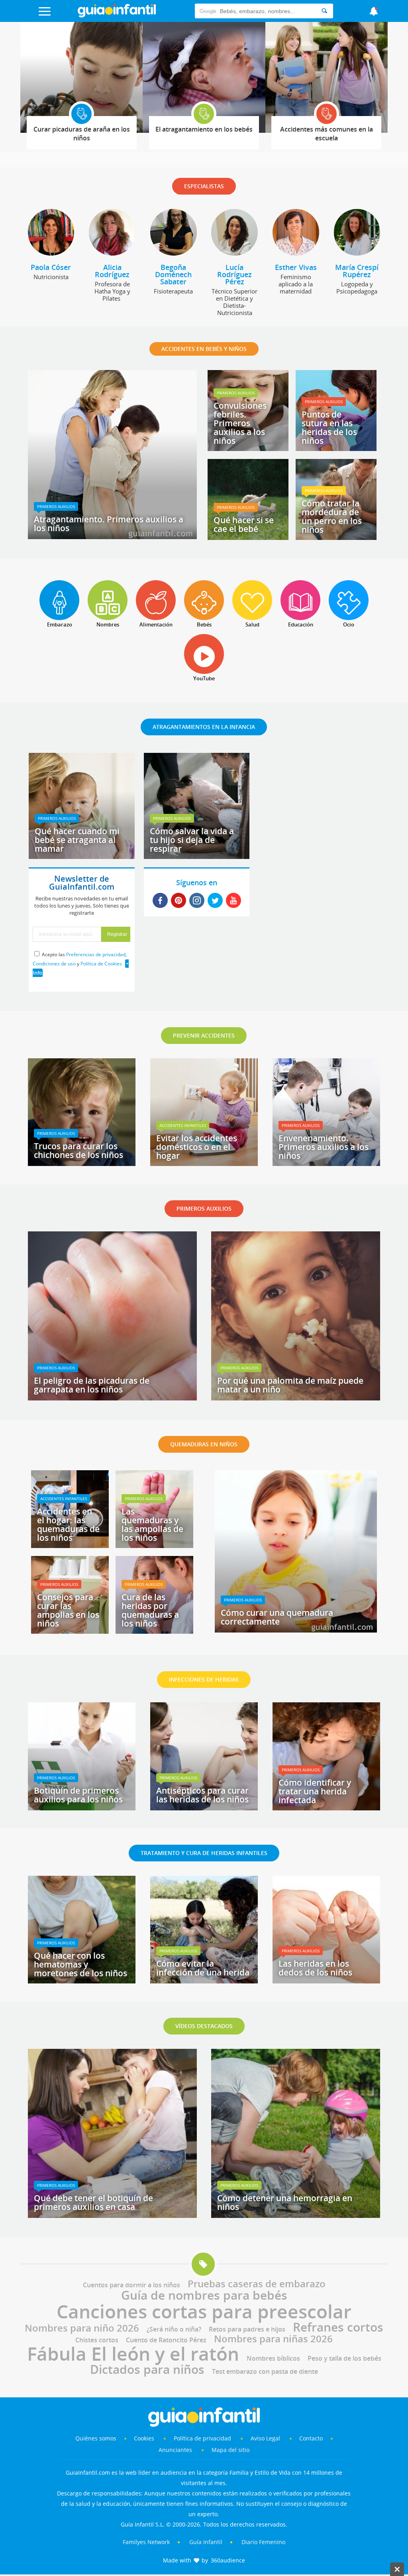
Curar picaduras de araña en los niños (82, 134)
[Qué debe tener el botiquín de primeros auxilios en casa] (112, 2215)
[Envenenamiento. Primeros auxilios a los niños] (326, 1163)
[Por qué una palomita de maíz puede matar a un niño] (296, 1398)
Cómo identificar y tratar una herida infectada (315, 1791)
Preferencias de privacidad (96, 954)
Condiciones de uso (54, 964)
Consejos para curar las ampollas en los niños (68, 1610)
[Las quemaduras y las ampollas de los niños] (154, 1545)
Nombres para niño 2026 (82, 2328)
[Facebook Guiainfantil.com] (160, 901)
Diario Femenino (263, 2542)
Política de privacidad (203, 2438)
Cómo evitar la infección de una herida (203, 1968)
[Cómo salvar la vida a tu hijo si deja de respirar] (197, 856)
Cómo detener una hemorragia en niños (285, 2202)
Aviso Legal (265, 2438)
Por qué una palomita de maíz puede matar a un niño (290, 1385)
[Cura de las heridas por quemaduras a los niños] (154, 1631)
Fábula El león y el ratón (133, 2353)
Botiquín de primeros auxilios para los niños (78, 1795)
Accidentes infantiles (183, 1125)
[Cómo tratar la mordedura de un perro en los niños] (336, 537)
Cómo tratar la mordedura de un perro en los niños (332, 516)
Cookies (145, 2438)
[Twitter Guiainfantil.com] (215, 901)
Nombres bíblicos (273, 2358)
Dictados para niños (147, 2369)
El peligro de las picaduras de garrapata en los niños (92, 1385)
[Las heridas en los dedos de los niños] (326, 1981)
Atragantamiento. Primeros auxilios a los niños (109, 524)
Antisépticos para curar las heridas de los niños (202, 1795)
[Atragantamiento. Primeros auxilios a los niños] (112, 536)
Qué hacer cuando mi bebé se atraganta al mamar (77, 840)
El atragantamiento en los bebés (204, 129)
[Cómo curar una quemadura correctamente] (296, 1630)
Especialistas (204, 186)
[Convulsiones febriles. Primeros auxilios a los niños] (248, 448)
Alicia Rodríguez (112, 271)
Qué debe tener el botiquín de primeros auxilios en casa (93, 2202)
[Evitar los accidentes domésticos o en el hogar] (204, 1163)
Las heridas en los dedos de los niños (315, 1968)
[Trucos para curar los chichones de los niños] (82, 1163)
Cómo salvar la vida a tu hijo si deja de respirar (192, 840)
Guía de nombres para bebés (204, 2295)
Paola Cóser (51, 267)
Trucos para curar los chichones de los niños (78, 1150)
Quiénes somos (96, 2438)
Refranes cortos (338, 2327)
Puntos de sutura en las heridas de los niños (329, 427)
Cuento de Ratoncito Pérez (166, 2340)
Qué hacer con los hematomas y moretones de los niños (80, 1964)
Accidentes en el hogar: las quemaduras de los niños (68, 1524)
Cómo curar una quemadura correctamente (277, 1617)
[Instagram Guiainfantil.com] (197, 901)
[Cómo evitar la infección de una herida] (204, 1981)
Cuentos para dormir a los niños (131, 2285)
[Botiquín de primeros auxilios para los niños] (82, 1808)
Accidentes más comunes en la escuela (327, 134)
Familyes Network (146, 2542)
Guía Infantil (206, 2542)
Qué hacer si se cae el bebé (244, 524)
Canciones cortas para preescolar (204, 2311)
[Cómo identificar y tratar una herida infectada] (326, 1808)
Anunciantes (175, 2450)
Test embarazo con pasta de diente (265, 2371)
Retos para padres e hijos (247, 2329)
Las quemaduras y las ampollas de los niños (152, 1524)
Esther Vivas (296, 267)
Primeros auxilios (56, 506)
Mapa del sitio (230, 2450)
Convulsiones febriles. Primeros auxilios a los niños (240, 423)
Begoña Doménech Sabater (173, 274)
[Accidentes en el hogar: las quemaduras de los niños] (70, 1545)
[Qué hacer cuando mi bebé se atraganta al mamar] (82, 856)
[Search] (324, 11)
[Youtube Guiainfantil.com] (233, 901)
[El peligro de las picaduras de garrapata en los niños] (112, 1398)
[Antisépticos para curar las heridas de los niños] (204, 1808)
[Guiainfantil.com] (117, 16)
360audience (228, 2560)
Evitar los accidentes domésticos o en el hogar (197, 1147)
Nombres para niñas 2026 (273, 2339)
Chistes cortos (97, 2340)
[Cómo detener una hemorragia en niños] (296, 2215)
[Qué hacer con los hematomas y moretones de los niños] (82, 1981)
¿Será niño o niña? (174, 2329)
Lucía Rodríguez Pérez (234, 274)
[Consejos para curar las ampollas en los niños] (70, 1631)
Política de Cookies (101, 964)
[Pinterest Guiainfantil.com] (178, 901)
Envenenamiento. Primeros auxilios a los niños (324, 1147)
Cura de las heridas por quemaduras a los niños (150, 1610)
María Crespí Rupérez (357, 271)
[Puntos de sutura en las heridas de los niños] (336, 448)
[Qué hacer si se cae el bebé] (248, 537)
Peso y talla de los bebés (344, 2358)
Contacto (311, 2438)
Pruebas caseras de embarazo (257, 2284)
